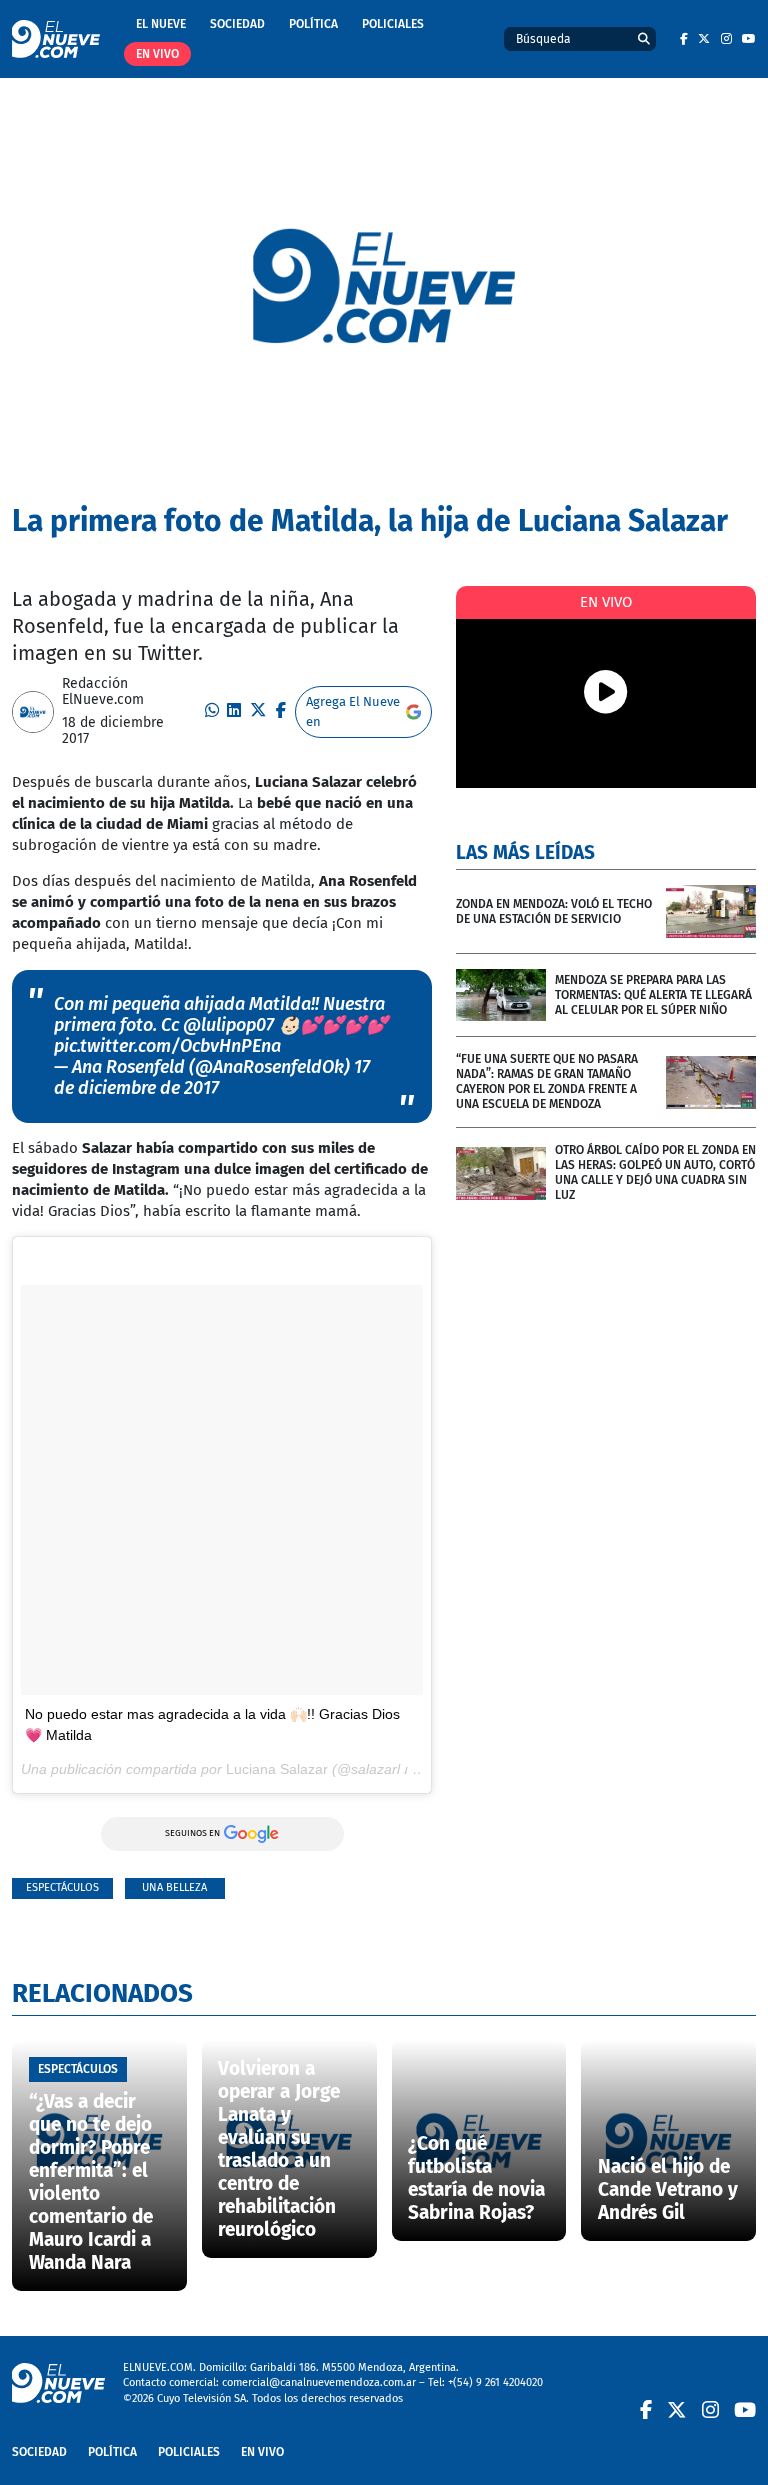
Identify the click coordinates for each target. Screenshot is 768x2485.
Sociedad (237, 24)
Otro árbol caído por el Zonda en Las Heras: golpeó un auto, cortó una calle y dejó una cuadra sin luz (655, 1172)
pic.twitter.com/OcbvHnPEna (167, 1046)
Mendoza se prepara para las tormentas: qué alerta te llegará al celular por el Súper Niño (653, 995)
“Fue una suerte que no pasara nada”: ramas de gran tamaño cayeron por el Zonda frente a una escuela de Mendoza (547, 1081)
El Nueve (161, 24)
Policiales (393, 24)
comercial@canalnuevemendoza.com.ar (319, 2382)
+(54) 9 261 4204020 (495, 2382)
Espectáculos (62, 1887)
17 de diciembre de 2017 (212, 1077)
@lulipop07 (228, 1025)
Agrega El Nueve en (353, 711)
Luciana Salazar (277, 1769)
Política (313, 24)
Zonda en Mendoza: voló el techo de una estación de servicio (554, 911)
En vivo (157, 54)
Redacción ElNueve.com (103, 692)
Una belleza (174, 1887)
